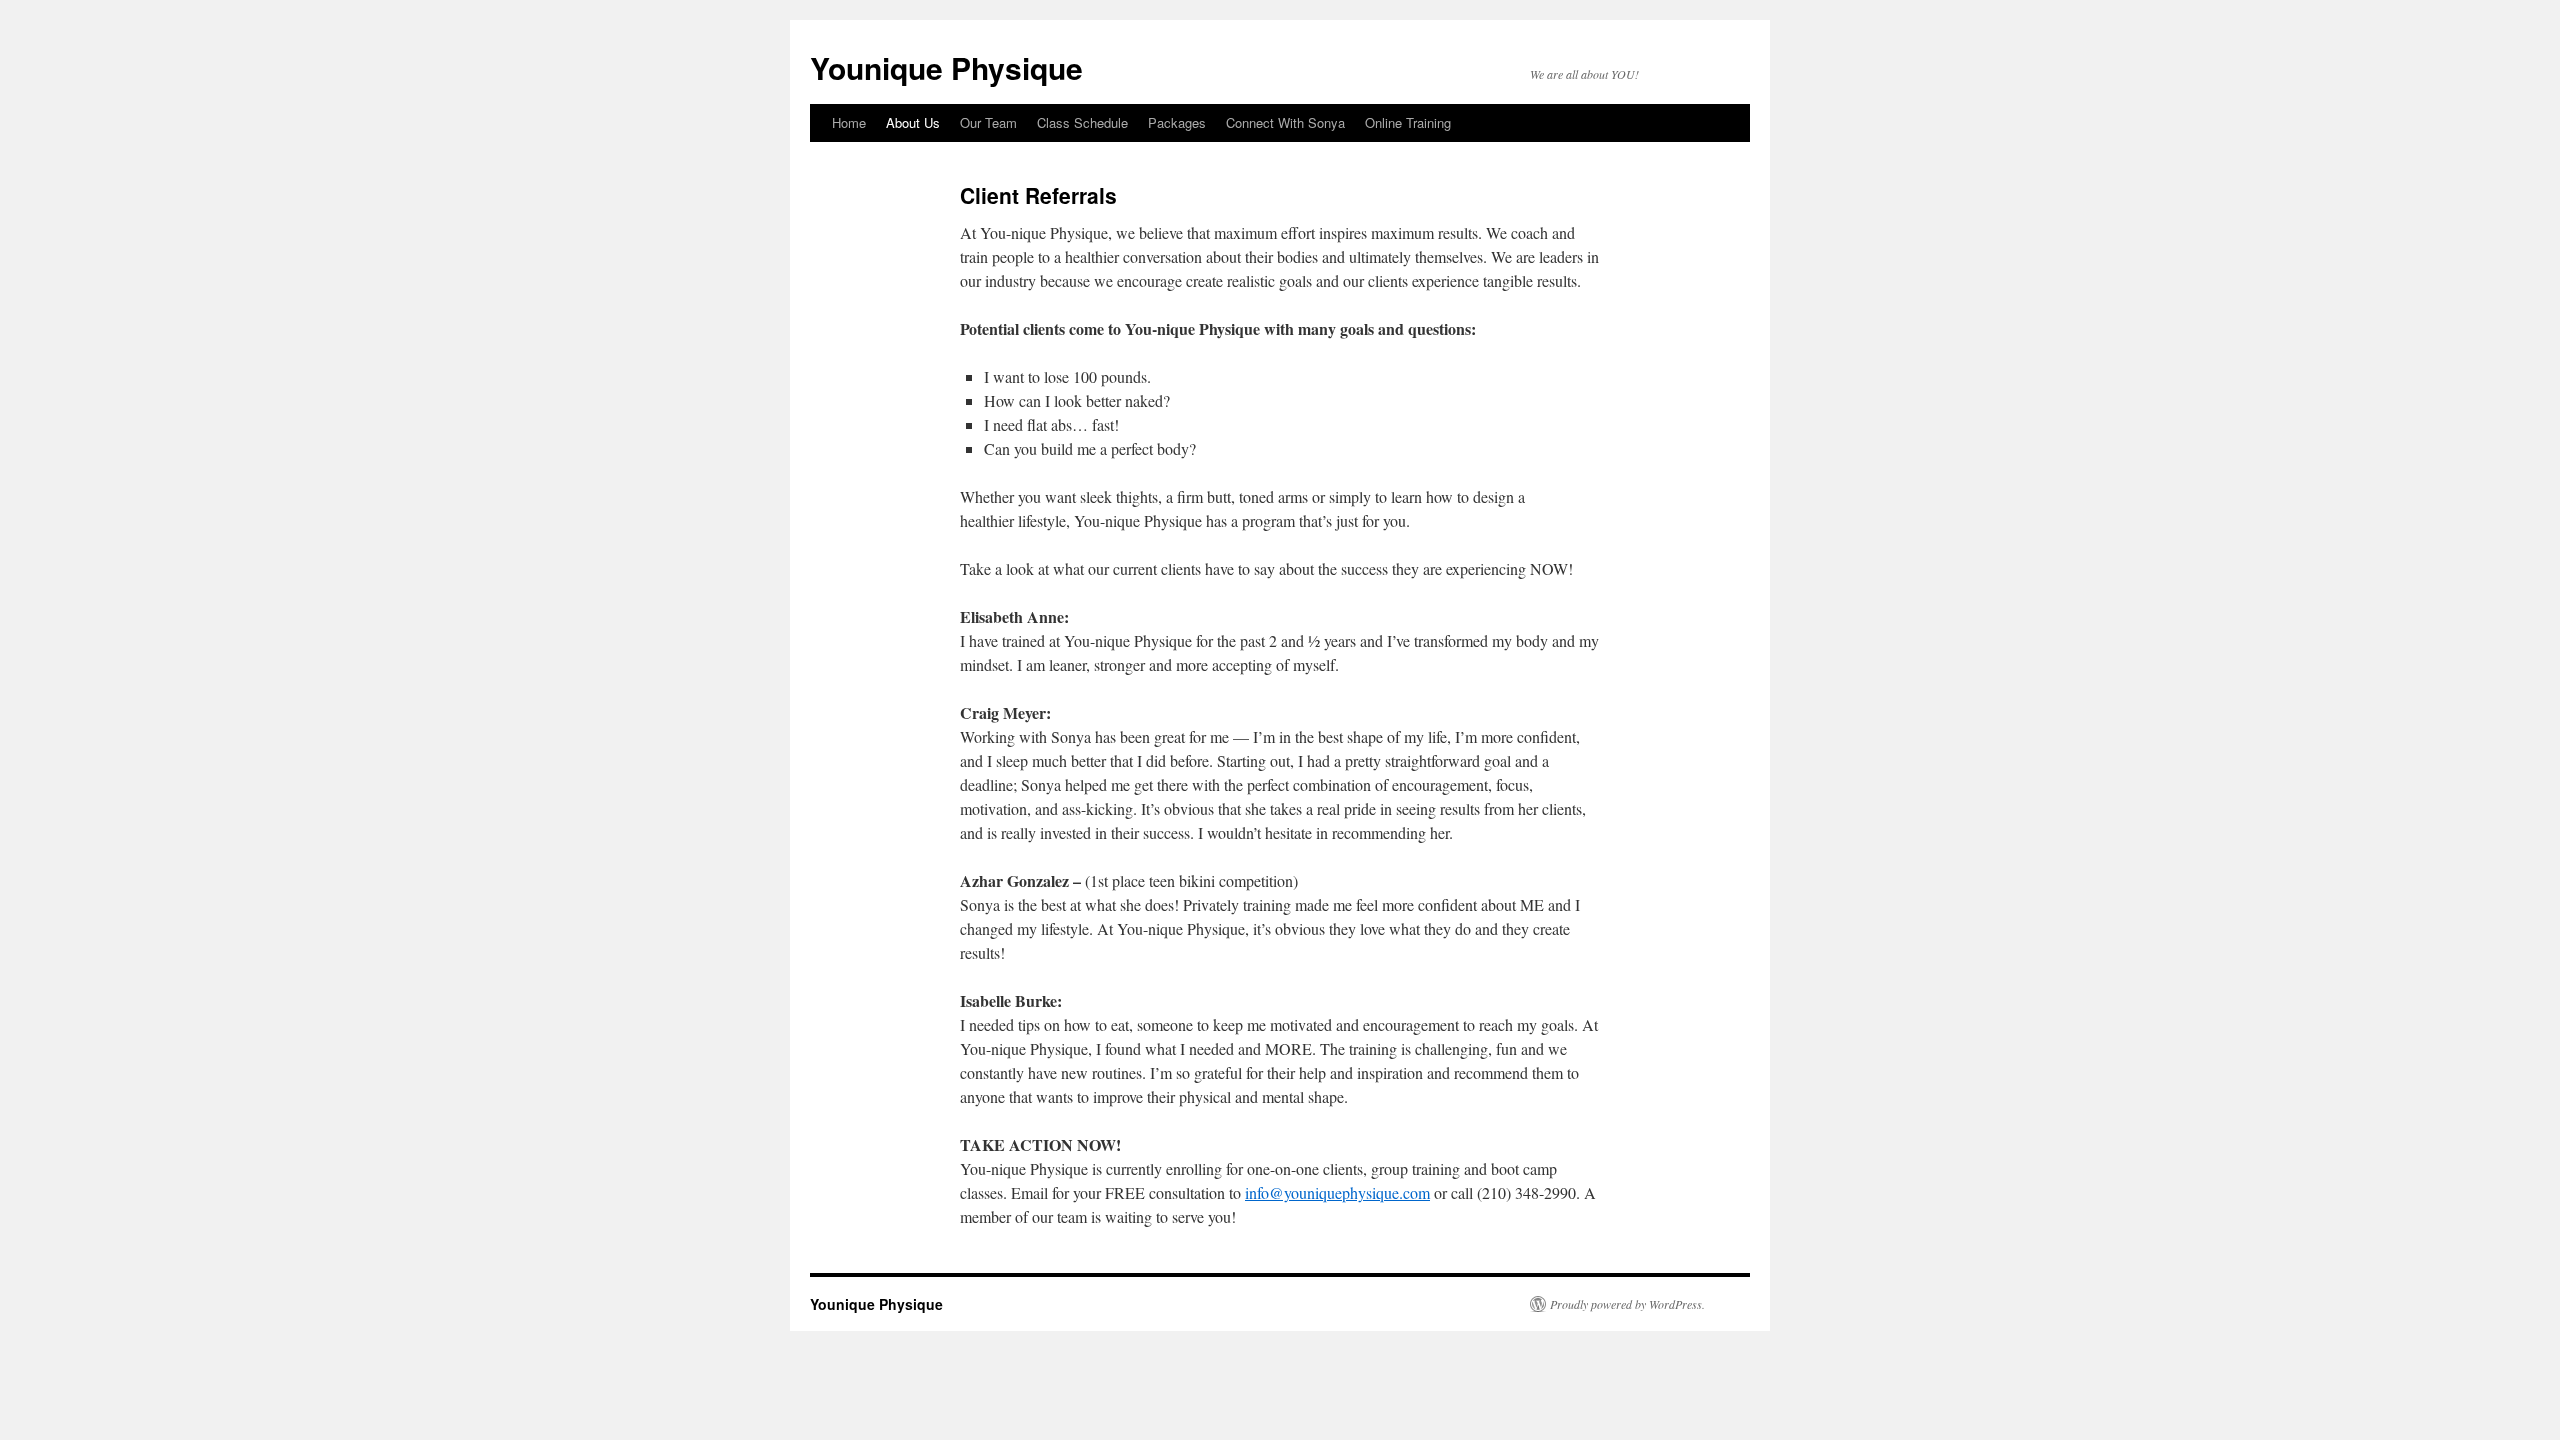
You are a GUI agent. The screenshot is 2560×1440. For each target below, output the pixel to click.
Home (849, 122)
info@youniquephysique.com (1337, 1192)
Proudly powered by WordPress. (1627, 1304)
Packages (1177, 122)
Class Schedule (1082, 122)
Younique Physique (946, 67)
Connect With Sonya (1285, 122)
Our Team (988, 122)
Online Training (1408, 122)
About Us (913, 122)
